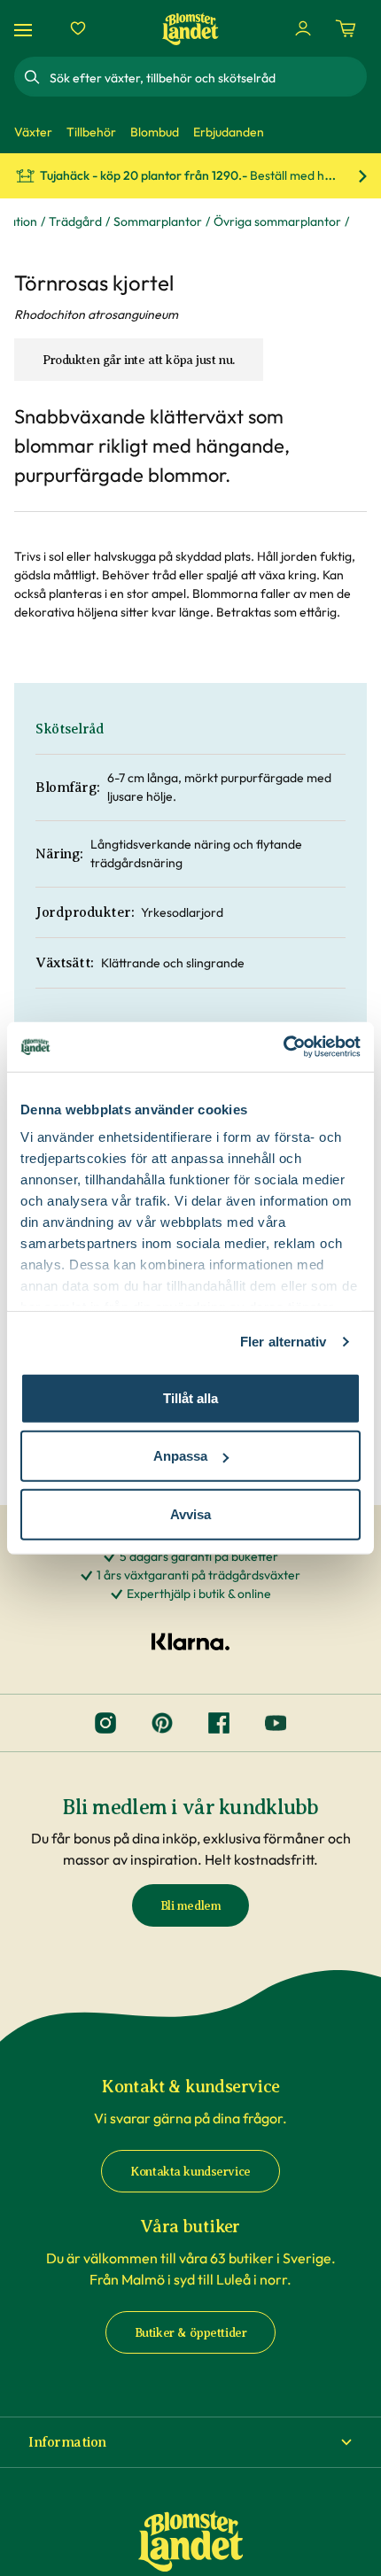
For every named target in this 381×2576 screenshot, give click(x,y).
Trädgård (75, 221)
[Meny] (26, 29)
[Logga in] (303, 28)
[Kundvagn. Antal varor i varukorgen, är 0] (346, 28)
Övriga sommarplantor (277, 221)
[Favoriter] (78, 28)
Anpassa (180, 1456)
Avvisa (190, 1513)
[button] (190, 2442)
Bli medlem (191, 1906)
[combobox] (206, 77)
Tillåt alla (190, 1397)
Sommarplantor (158, 221)
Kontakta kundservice (190, 2172)
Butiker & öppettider (191, 2333)
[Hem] (190, 29)
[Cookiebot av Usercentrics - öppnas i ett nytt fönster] (283, 1047)
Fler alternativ (284, 1342)
